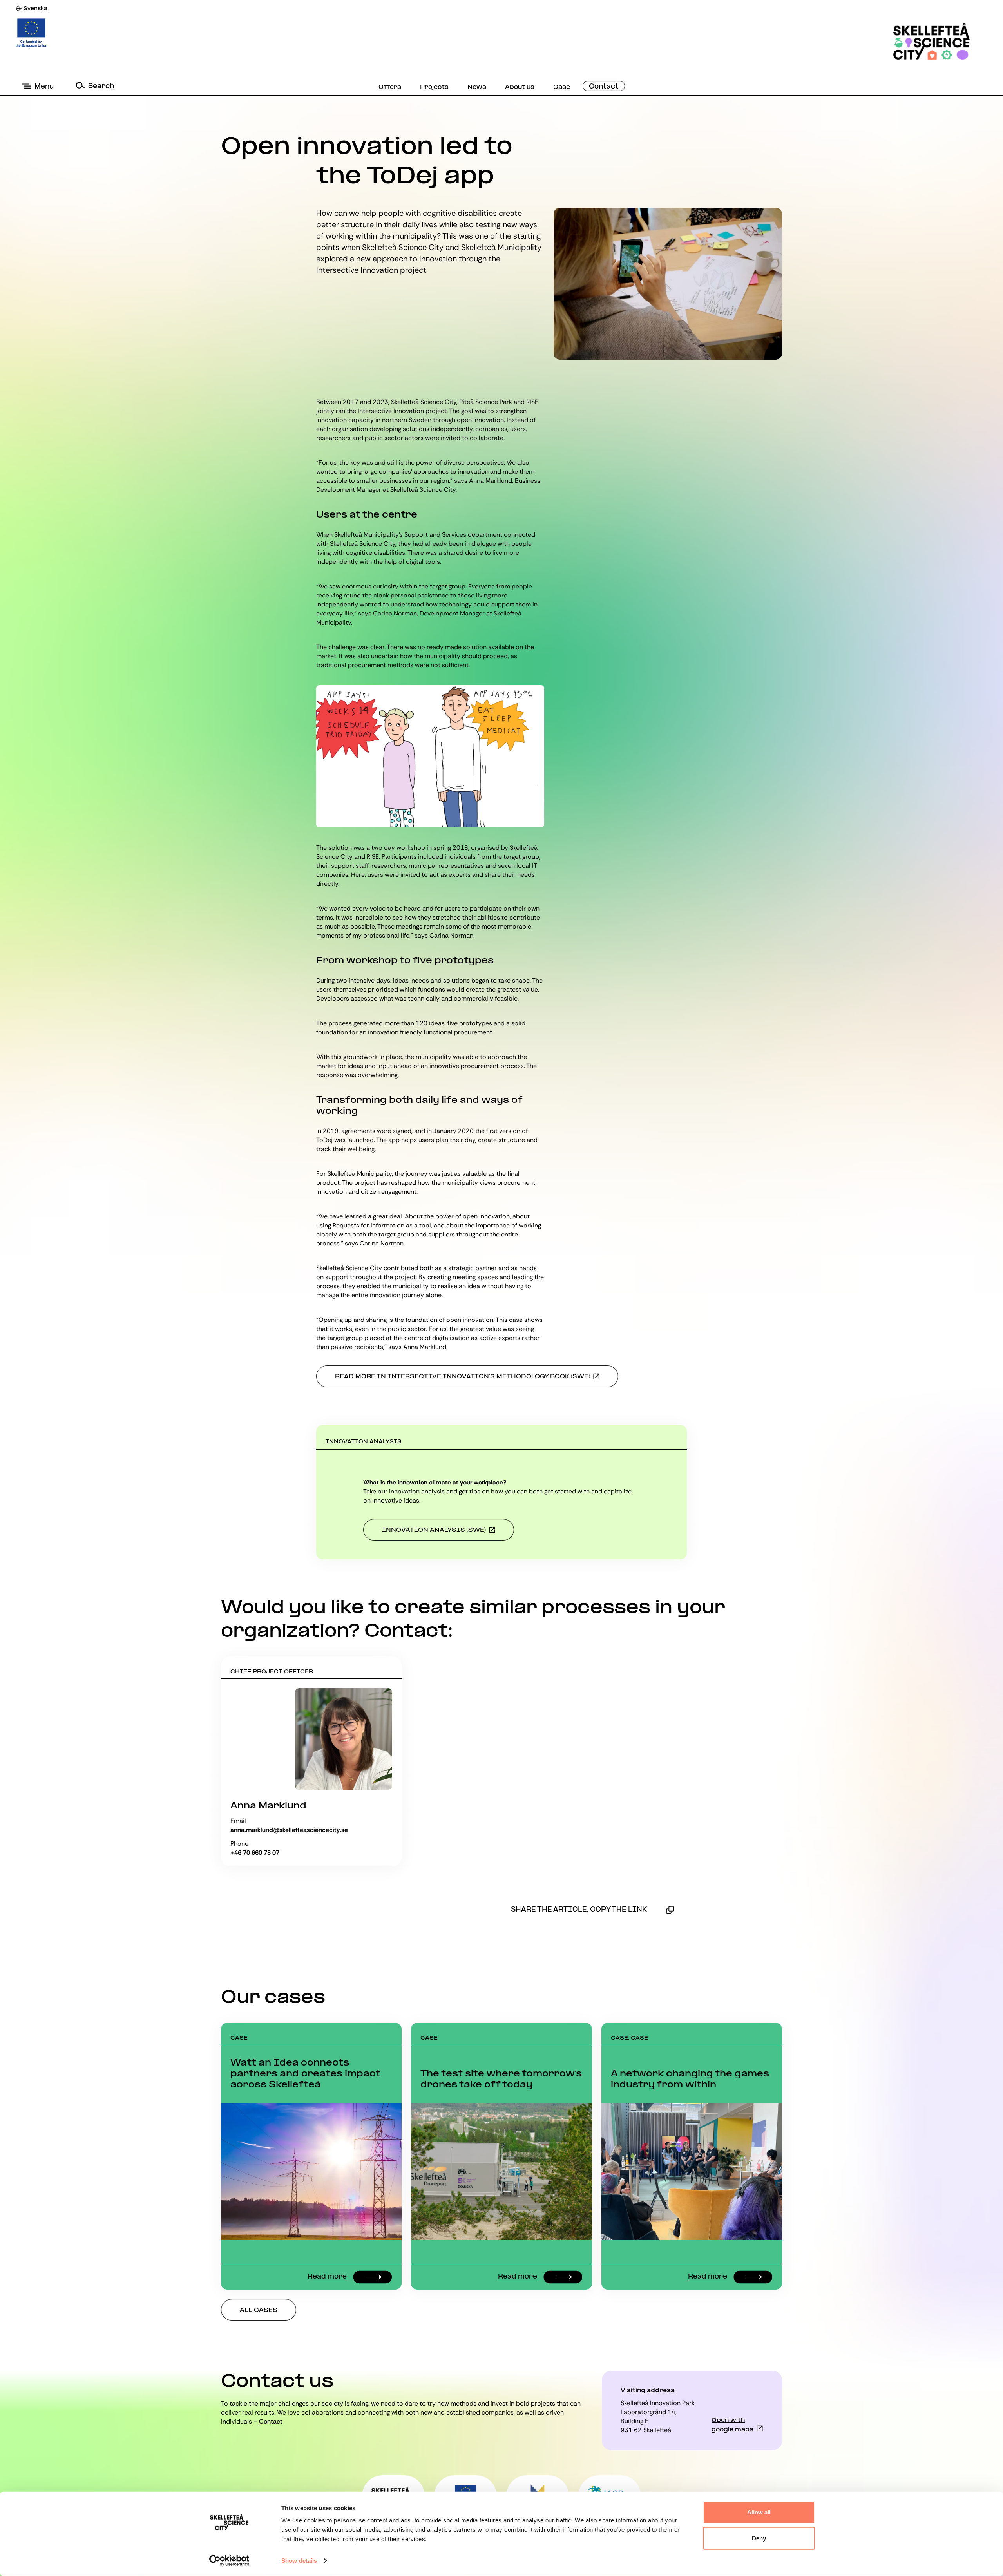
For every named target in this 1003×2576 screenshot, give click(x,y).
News (477, 87)
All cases (259, 2310)
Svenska (35, 9)
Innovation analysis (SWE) (434, 1530)
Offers (390, 87)
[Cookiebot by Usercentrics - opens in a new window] (229, 2561)
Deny (759, 2538)
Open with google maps (732, 2425)
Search (101, 86)
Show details (299, 2561)
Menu (44, 87)
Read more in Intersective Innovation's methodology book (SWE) (463, 1377)
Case (562, 87)
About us (520, 87)
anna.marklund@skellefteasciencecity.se (289, 1830)
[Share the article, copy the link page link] (670, 1910)
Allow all (759, 2512)
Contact (604, 87)
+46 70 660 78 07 (255, 1853)
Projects (434, 87)
